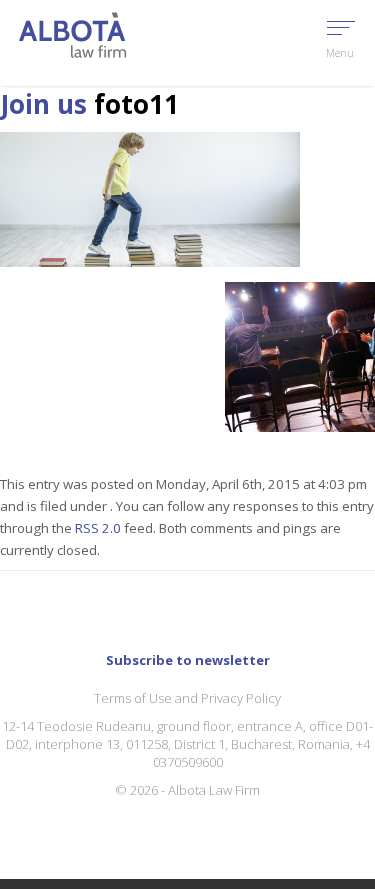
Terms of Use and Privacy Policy (187, 698)
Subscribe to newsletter (188, 660)
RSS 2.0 (98, 528)
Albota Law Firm (214, 790)
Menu (340, 53)
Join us (43, 104)
